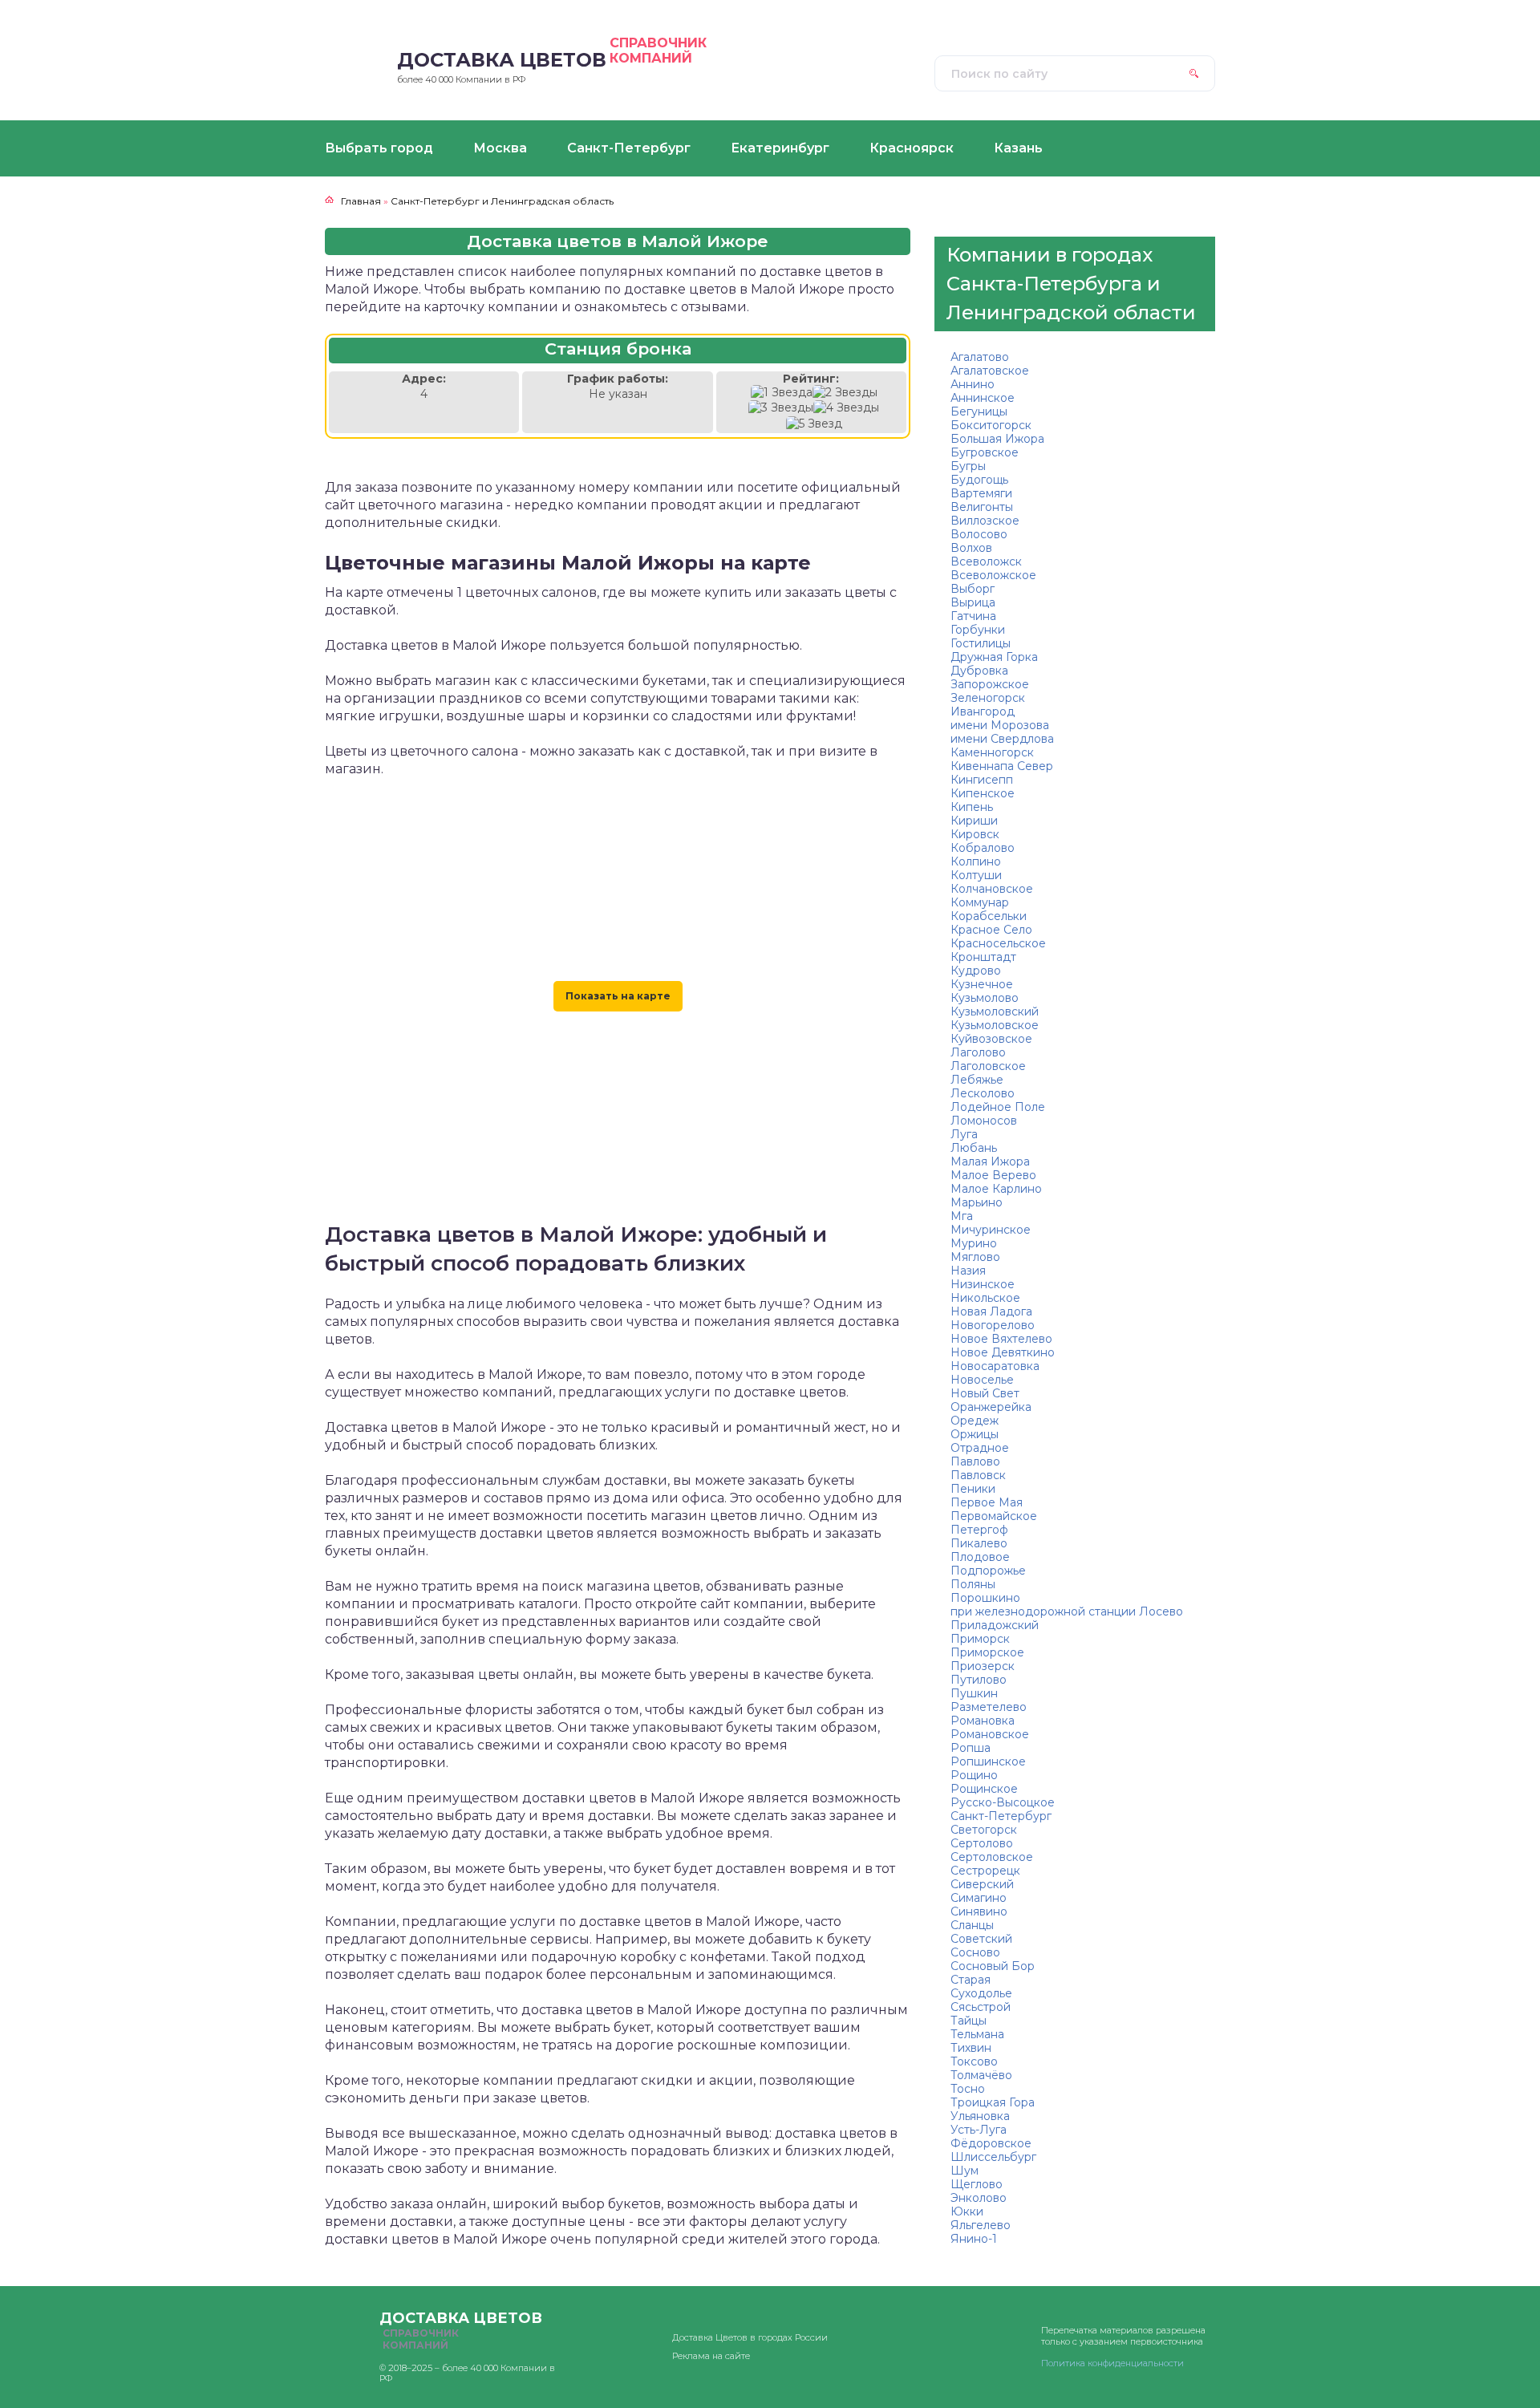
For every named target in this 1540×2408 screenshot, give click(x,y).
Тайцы (969, 2021)
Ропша (971, 1748)
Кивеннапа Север (1002, 766)
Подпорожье (988, 1571)
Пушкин (974, 1693)
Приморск (980, 1639)
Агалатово (980, 357)
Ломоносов (984, 1121)
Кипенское (983, 793)
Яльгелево (981, 2225)
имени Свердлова (1002, 739)
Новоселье (982, 1380)
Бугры (968, 466)
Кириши (974, 821)
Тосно (968, 2089)
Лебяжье (977, 1080)
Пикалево (979, 1543)
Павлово (975, 1461)
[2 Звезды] (845, 393)
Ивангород (983, 711)
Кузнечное (982, 984)
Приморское (987, 1652)
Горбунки (978, 630)
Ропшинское (988, 1761)
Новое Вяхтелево (1001, 1339)
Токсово (974, 2061)
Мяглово (975, 1257)
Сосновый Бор (993, 1966)
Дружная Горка (994, 657)
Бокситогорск (991, 425)
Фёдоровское (991, 2143)
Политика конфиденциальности (1112, 2363)
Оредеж (975, 1421)
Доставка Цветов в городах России (750, 2337)
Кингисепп (982, 780)
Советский (981, 1939)
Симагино (979, 1898)
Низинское (983, 1284)
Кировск (975, 834)
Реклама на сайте (711, 2356)
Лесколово (983, 1093)
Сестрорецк (985, 1871)
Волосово (979, 534)
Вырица (973, 602)
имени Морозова (1000, 725)
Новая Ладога (991, 1311)
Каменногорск (992, 752)
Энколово (979, 2198)
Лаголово (978, 1052)
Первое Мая (987, 1502)
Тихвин (971, 2048)
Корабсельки (989, 916)
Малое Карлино (996, 1189)
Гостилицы (981, 643)
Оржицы (975, 1434)
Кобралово (983, 848)
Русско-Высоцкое (1003, 1802)
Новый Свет (985, 1393)
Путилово (979, 1680)
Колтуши (976, 875)
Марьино (977, 1202)
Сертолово (982, 1843)
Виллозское (985, 521)
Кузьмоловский (995, 1011)
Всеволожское (993, 575)
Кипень (972, 807)
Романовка (983, 1721)
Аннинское (983, 398)
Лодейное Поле (998, 1107)
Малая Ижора (990, 1161)
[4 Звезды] (846, 408)
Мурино (974, 1243)
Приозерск (983, 1666)
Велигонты (982, 507)
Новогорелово (993, 1325)
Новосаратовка (995, 1366)
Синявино (979, 1911)
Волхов (971, 548)
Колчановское (992, 889)
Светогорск (984, 1830)
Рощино (974, 1775)
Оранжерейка (991, 1407)
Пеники (973, 1489)
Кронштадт (983, 957)
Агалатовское (990, 371)
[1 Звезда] (782, 393)
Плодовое (980, 1557)
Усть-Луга (979, 2130)
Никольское (985, 1298)
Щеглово (977, 2184)
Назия (968, 1271)
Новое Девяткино (1003, 1352)
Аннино (973, 384)
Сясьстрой (981, 2007)
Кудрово (976, 971)
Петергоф (979, 1530)
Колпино (976, 861)
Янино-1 (974, 2239)
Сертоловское (992, 1857)
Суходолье (981, 1993)
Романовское (990, 1734)
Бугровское (985, 452)
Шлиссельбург (993, 2157)
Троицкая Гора (993, 2102)
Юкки (967, 2211)
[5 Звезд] (814, 424)
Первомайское (994, 1516)
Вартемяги (981, 493)
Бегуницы (979, 411)
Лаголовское (988, 1066)
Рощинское (984, 1789)
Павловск (978, 1475)
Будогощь (979, 480)
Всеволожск (986, 561)
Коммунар (980, 902)
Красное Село (991, 930)
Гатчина (973, 616)
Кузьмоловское (995, 1025)
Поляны (973, 1584)
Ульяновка (980, 2116)
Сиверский (982, 1884)
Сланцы (972, 1925)
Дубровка (979, 671)
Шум (965, 2171)
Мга (962, 1216)
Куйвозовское (991, 1039)
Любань (974, 1148)
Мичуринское (991, 1230)
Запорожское (990, 684)
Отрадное (980, 1448)
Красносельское (998, 943)
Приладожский (995, 1625)
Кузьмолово (985, 998)
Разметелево (989, 1707)
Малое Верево (993, 1175)
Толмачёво (981, 2075)
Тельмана (977, 2034)
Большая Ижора (997, 439)
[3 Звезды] (781, 408)
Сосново (975, 1952)
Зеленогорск (988, 698)
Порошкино (985, 1598)
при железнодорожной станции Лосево (1067, 1611)
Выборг (973, 589)
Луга (964, 1134)
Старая (971, 1980)
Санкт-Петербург (1001, 1816)
